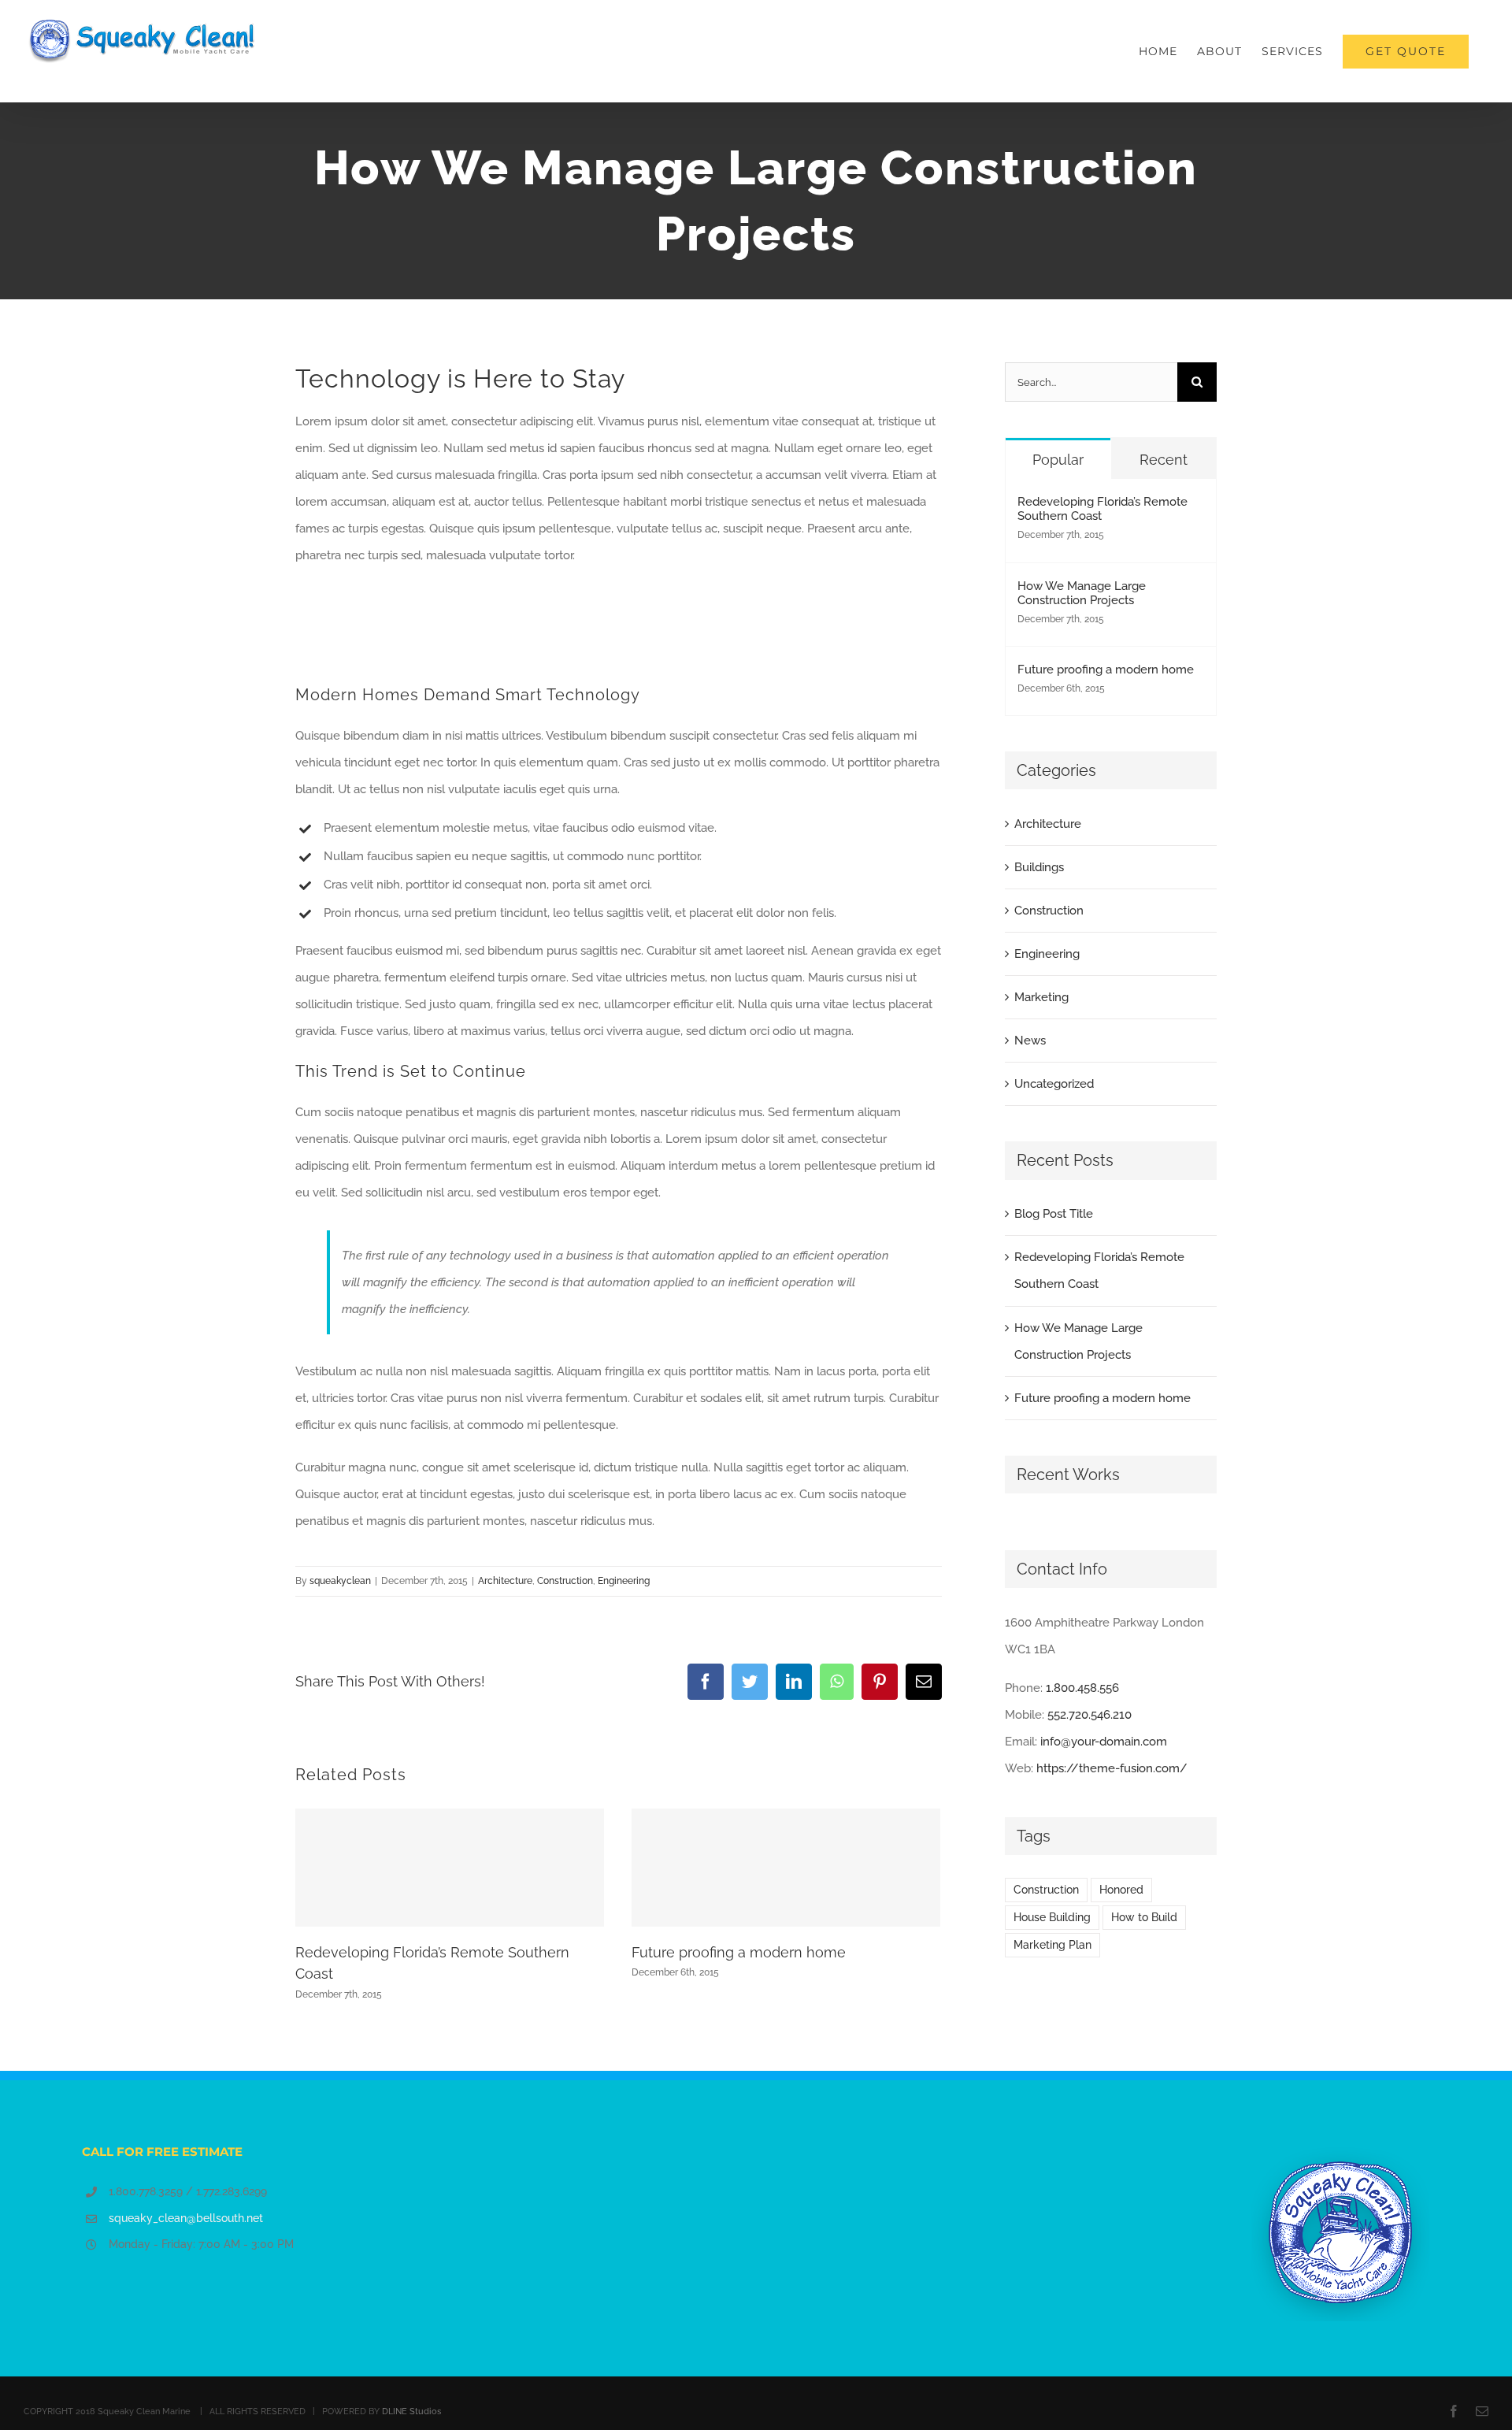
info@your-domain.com (1104, 1742)
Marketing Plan (1052, 1945)
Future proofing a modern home (739, 1952)
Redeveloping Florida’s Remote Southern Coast (1102, 509)
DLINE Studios (411, 2411)
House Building (1052, 1917)
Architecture (505, 1581)
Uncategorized (1054, 1084)
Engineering (624, 1581)
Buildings (1039, 867)
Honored (1121, 1890)
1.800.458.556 (1082, 1688)
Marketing (1041, 997)
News (1030, 1041)
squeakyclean (340, 1581)
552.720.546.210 (1090, 1715)
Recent (1164, 460)
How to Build (1144, 1917)
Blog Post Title (1054, 1214)
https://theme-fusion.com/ (1112, 1768)
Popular (1058, 460)
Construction (565, 1581)
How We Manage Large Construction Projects (1082, 593)
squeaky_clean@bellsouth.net (186, 2218)
